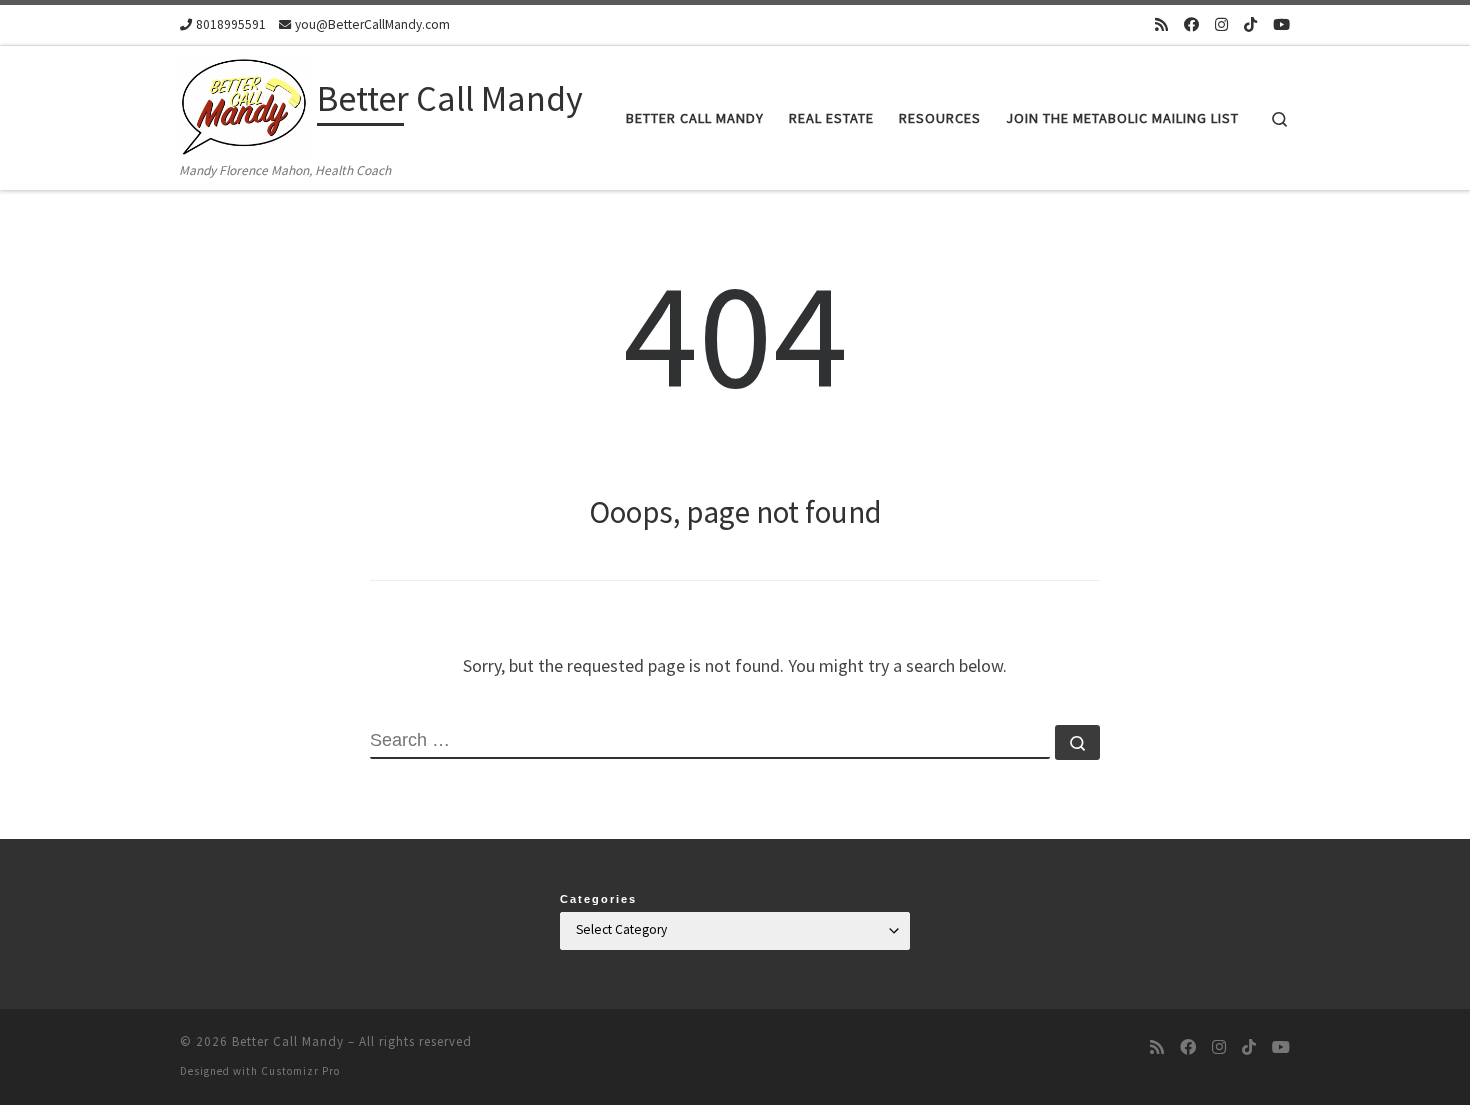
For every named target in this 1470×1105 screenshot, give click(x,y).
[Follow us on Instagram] (1221, 24)
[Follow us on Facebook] (1191, 24)
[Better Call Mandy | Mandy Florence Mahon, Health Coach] (245, 102)
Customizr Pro (300, 1071)
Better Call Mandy (288, 1041)
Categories (598, 899)
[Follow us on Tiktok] (1250, 24)
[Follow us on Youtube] (1281, 24)
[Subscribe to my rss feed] (1161, 24)
